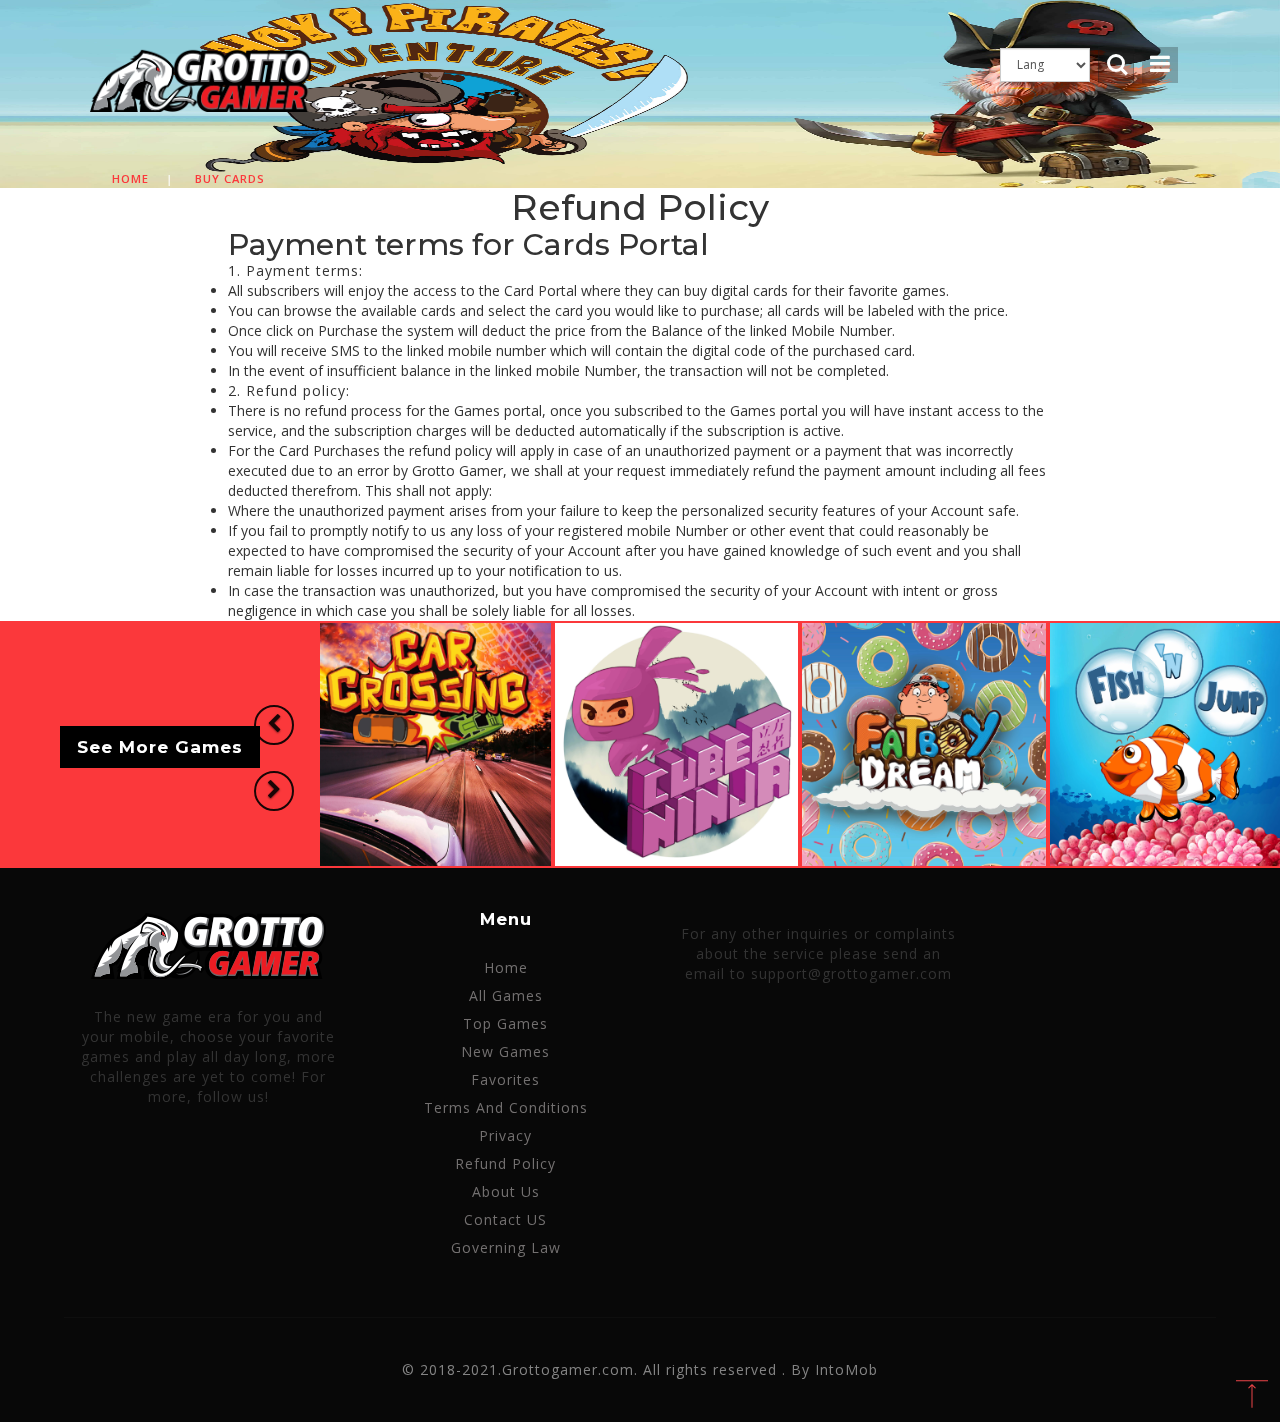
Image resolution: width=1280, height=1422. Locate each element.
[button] (274, 725)
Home (130, 178)
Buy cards (230, 178)
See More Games (160, 747)
